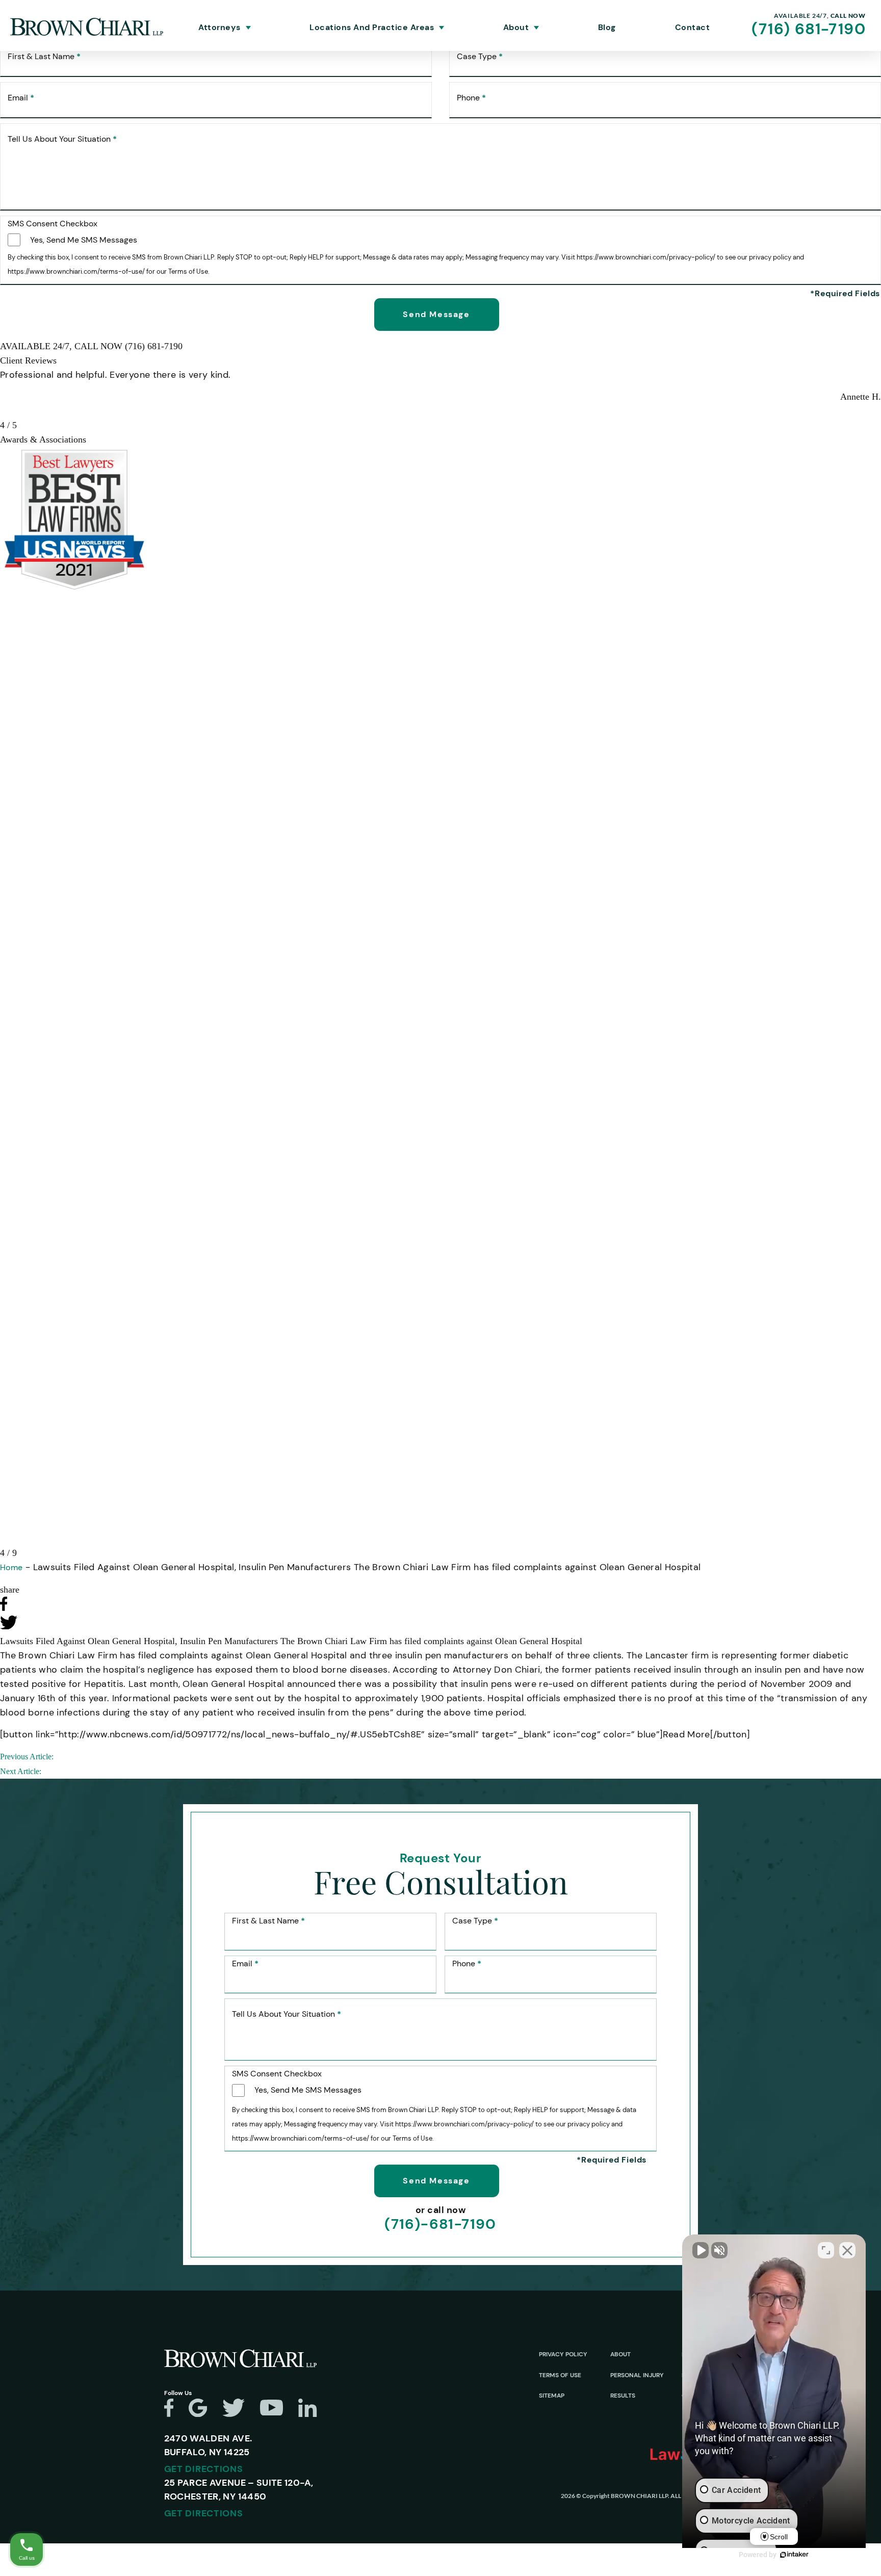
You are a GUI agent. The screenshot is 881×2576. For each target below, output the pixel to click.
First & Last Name (44, 57)
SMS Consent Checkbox (53, 224)
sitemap (552, 2396)
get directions (204, 2469)
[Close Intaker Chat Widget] (847, 2250)
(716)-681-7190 (440, 2224)
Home (11, 1567)
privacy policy (563, 2354)
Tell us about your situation (62, 139)
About (516, 28)
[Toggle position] (826, 2250)
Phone (471, 98)
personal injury (637, 2375)
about (620, 2354)
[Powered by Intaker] (794, 2555)
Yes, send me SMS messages (84, 240)
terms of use (560, 2375)
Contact (693, 28)
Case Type (480, 57)
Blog (607, 28)
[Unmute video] (701, 2250)
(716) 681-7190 (809, 29)
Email (21, 98)
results (623, 2396)
